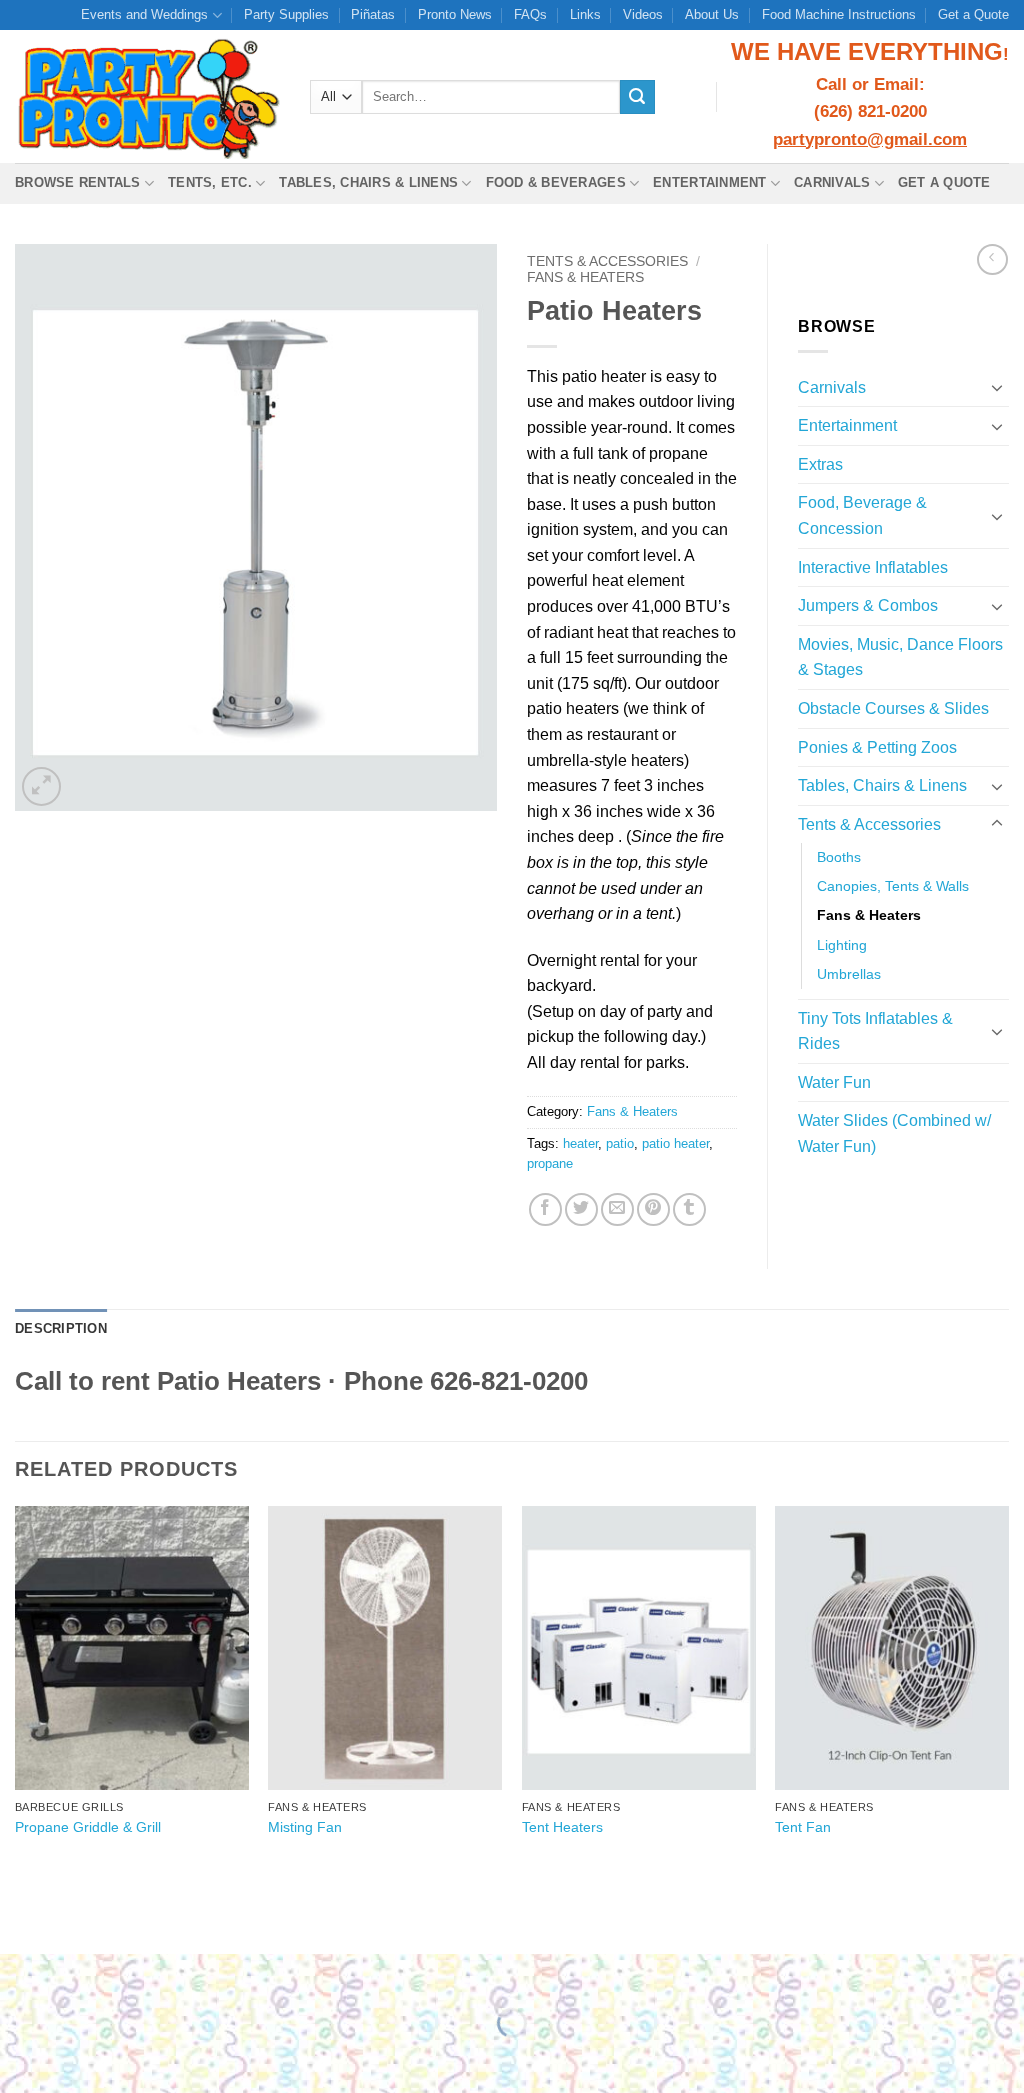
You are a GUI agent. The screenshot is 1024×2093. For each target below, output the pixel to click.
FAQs (530, 14)
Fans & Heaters (585, 277)
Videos (643, 14)
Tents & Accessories (607, 261)
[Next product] (992, 259)
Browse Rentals (78, 182)
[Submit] (637, 97)
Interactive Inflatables (873, 567)
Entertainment (709, 182)
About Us (712, 14)
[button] (41, 786)
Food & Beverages (556, 182)
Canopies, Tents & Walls (893, 886)
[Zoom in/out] (19, 1973)
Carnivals (832, 182)
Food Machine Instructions (839, 14)
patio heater (675, 1143)
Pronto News (455, 14)
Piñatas (373, 14)
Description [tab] (61, 1328)
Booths (839, 857)
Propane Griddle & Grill (88, 1827)
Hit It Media (689, 1915)
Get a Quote (973, 14)
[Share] (136, 1973)
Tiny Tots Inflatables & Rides (875, 1031)
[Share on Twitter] (581, 1209)
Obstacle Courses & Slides (893, 708)
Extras (820, 464)
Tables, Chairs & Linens (368, 182)
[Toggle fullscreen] (78, 1973)
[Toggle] (997, 387)
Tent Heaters (562, 1827)
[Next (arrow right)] (78, 2057)
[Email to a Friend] (617, 1209)
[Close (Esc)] (195, 1973)
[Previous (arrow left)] (19, 2057)
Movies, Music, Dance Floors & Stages (900, 657)
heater (580, 1143)
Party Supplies (286, 14)
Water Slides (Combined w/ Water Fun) (894, 1133)
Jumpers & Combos (868, 605)
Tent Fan (803, 1827)
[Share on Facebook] (545, 1209)
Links (585, 14)
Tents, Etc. (210, 182)
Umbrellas (849, 974)
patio (620, 1143)
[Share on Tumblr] (689, 1209)
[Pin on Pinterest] (653, 1209)
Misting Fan (305, 1827)
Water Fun (834, 1082)
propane (550, 1163)
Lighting (842, 945)
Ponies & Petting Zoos (877, 747)
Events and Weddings (144, 14)
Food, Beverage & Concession (862, 515)
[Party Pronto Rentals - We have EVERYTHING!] (147, 97)
